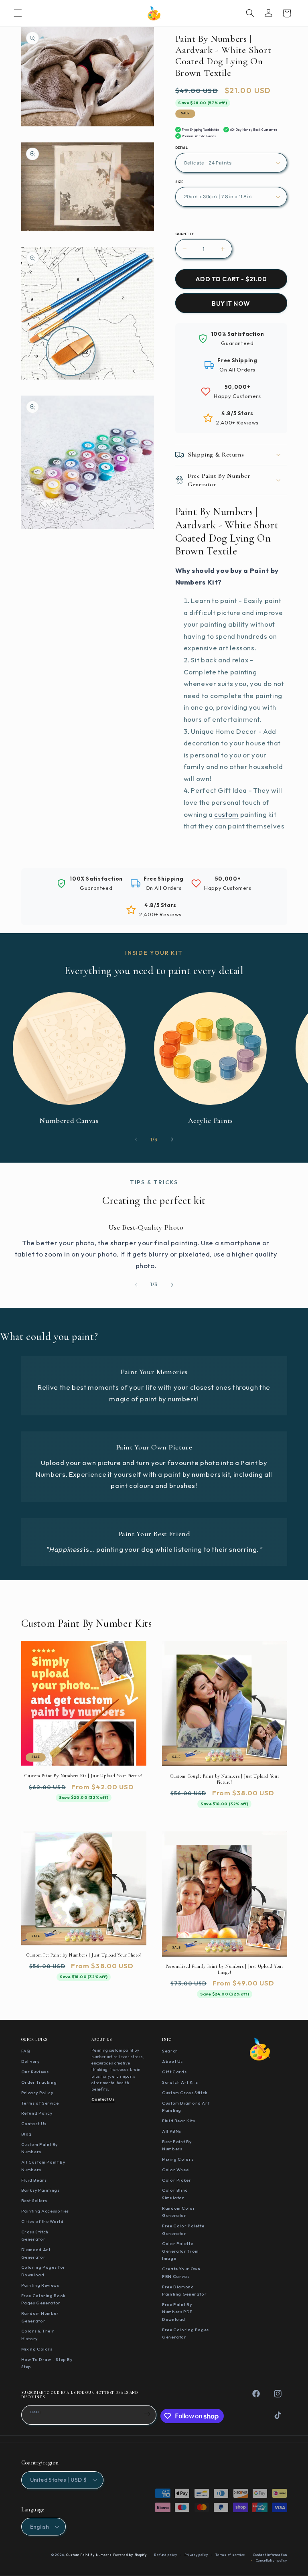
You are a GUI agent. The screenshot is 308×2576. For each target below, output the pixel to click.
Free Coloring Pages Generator (185, 2333)
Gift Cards (174, 2072)
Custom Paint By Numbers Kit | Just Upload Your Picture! (83, 1776)
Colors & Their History (38, 2335)
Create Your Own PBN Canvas (181, 2273)
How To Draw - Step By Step (47, 2363)
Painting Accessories (45, 2211)
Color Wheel (176, 2170)
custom (226, 814)
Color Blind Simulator (175, 2194)
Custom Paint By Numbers (40, 2148)
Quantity (185, 234)
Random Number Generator (40, 2317)
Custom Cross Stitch (185, 2093)
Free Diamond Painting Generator (184, 2291)
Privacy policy (196, 2555)
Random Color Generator (179, 2212)
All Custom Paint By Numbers (43, 2166)
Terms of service (230, 2555)
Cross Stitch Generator (35, 2236)
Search (170, 2051)
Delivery (30, 2061)
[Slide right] (172, 1139)
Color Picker (177, 2180)
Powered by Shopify (130, 2555)
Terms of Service (40, 2103)
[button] (18, 13)
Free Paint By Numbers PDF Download (177, 2312)
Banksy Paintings (41, 2190)
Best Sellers (34, 2200)
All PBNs (172, 2131)
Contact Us (34, 2123)
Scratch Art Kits (180, 2082)
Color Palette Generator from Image (180, 2251)
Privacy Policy (37, 2093)
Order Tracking (39, 2082)
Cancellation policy (272, 2560)
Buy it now (231, 303)
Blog (27, 2134)
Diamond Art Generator (36, 2253)
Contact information (270, 2555)
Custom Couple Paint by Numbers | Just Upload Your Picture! (224, 1779)
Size (179, 182)
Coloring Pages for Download (43, 2271)
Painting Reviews (40, 2285)
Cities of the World (43, 2221)
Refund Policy (37, 2113)
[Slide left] (136, 1139)
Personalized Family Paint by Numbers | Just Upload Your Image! (225, 1969)
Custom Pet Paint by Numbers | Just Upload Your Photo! (84, 1955)
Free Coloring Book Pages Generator (44, 2299)
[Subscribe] (147, 2414)
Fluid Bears (34, 2180)
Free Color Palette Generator (183, 2230)
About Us (172, 2061)
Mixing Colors (37, 2349)
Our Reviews (35, 2072)
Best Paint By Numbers (177, 2145)
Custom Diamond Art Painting (186, 2107)
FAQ (26, 2051)
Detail (182, 148)
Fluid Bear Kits (178, 2121)
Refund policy (166, 2555)
